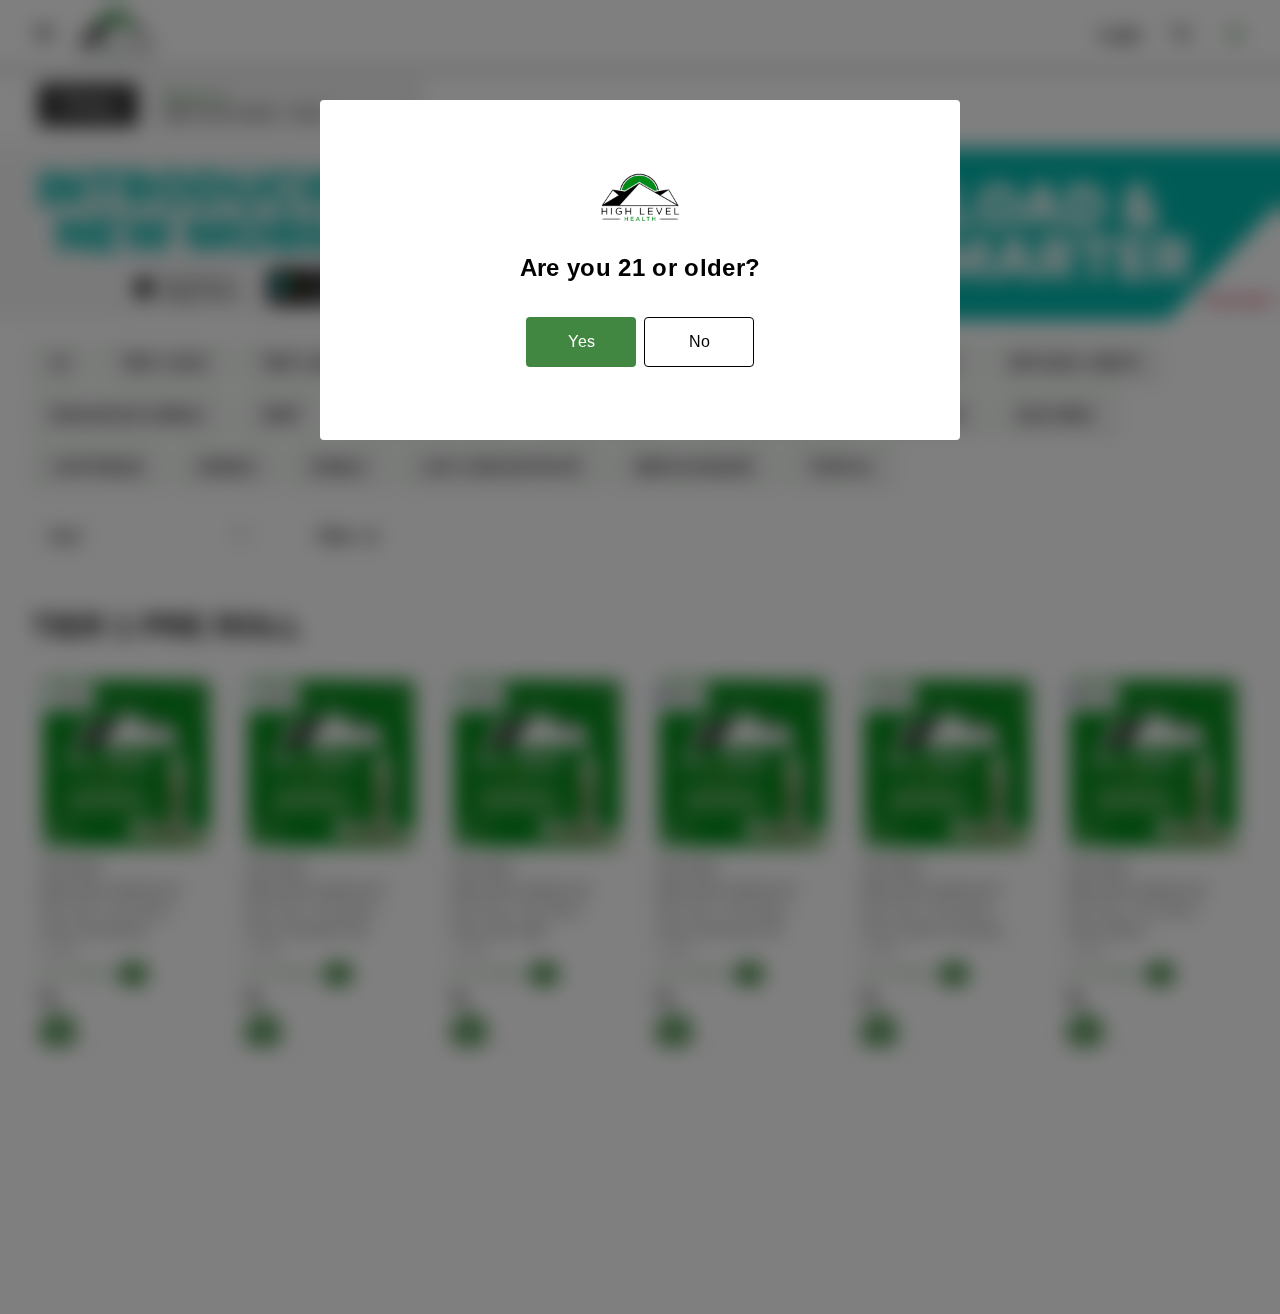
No (699, 341)
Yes (581, 341)
